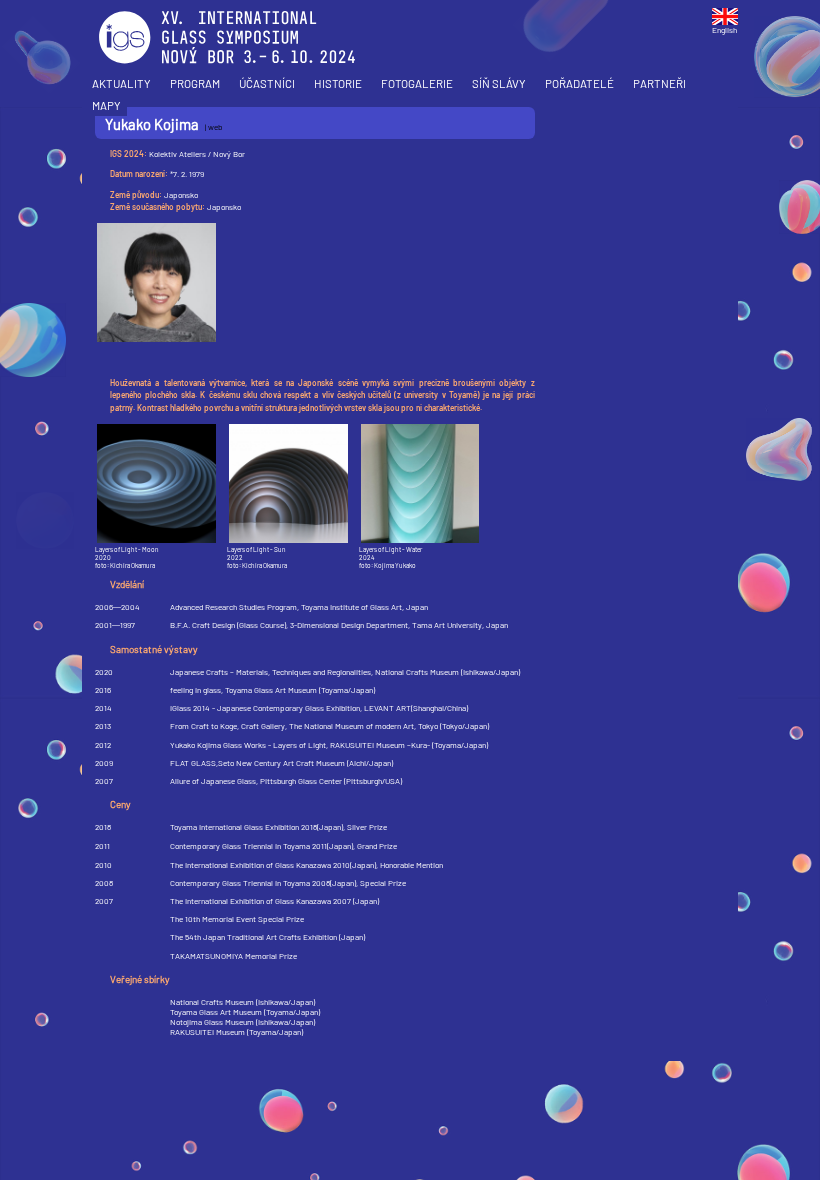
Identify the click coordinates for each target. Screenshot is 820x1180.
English (724, 30)
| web (213, 127)
